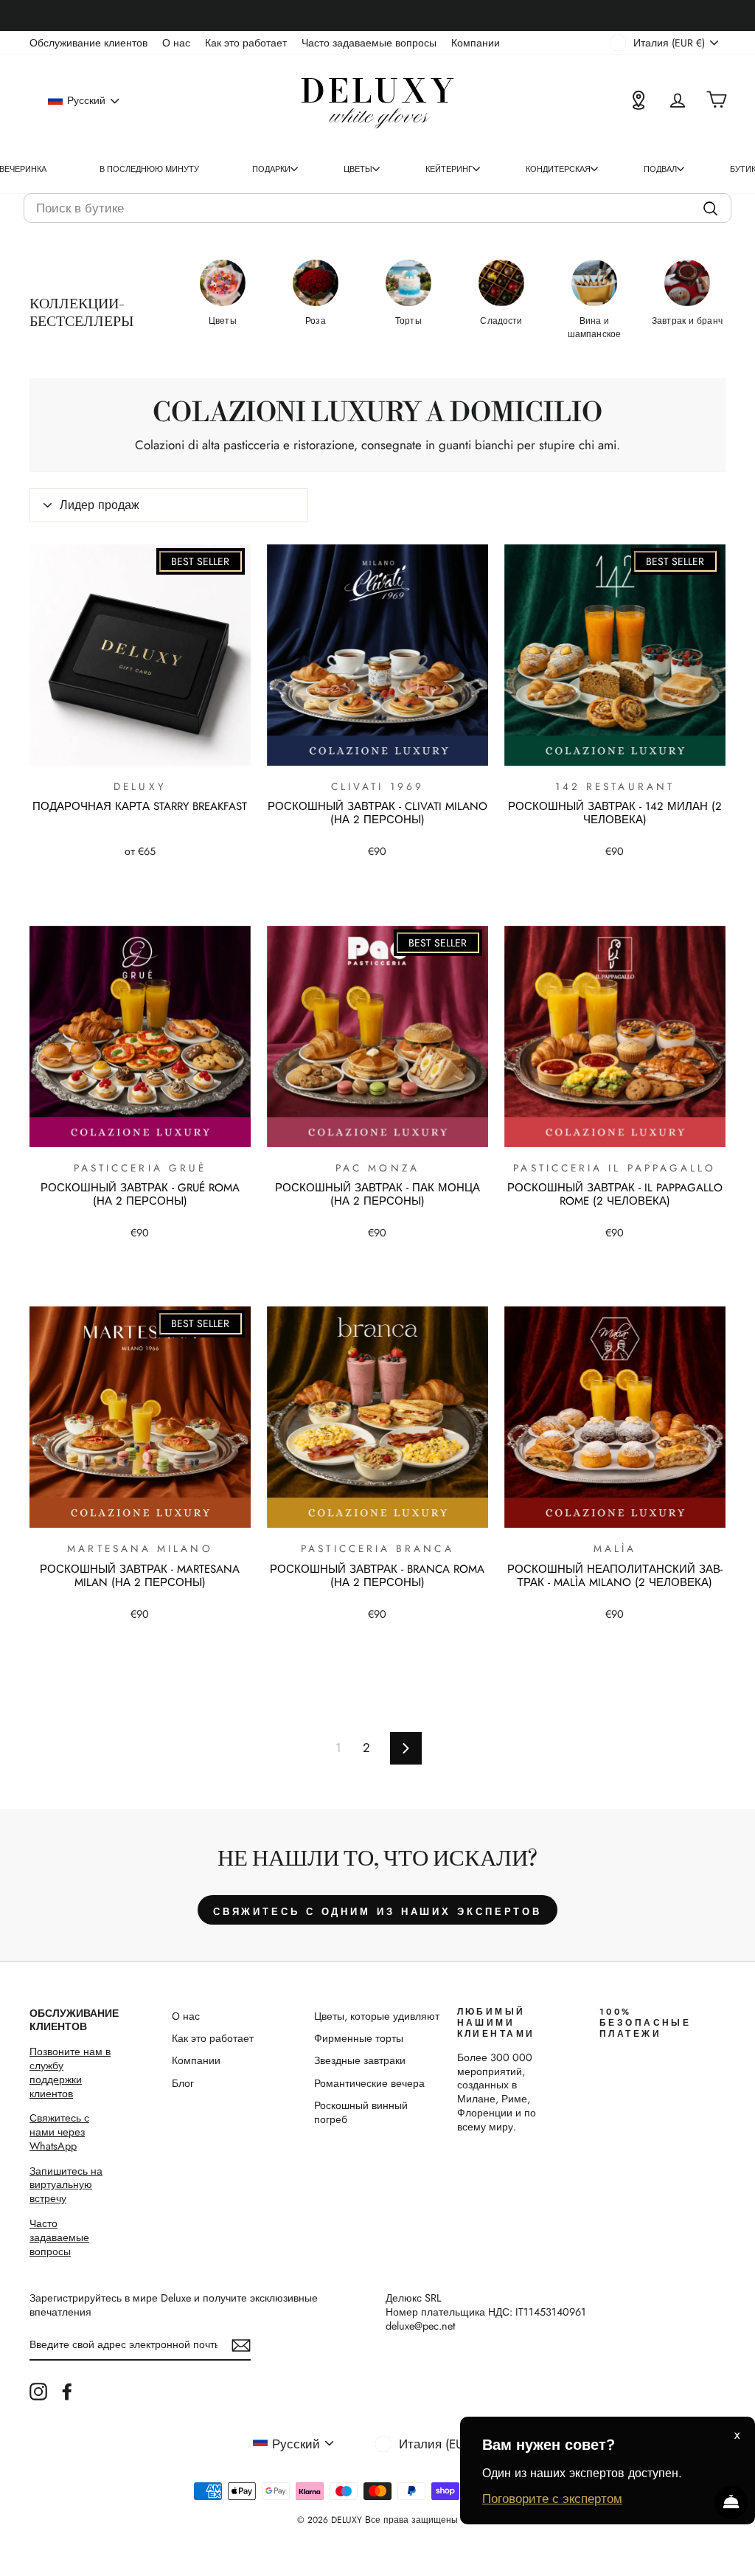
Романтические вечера (369, 2083)
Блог (183, 2083)
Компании (476, 43)
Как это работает (246, 43)
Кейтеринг (449, 169)
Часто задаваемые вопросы (369, 43)
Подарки (271, 169)
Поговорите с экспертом (552, 2499)
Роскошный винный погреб (361, 2112)
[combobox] (377, 208)
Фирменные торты (359, 2038)
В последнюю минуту (149, 169)
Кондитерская (558, 169)
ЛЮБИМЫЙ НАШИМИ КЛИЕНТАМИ (496, 2023)
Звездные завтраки (360, 2060)
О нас (176, 43)
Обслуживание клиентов (88, 43)
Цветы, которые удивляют (377, 2016)
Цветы (358, 169)
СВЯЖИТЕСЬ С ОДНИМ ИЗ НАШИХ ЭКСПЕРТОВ (377, 1912)
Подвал (660, 169)
